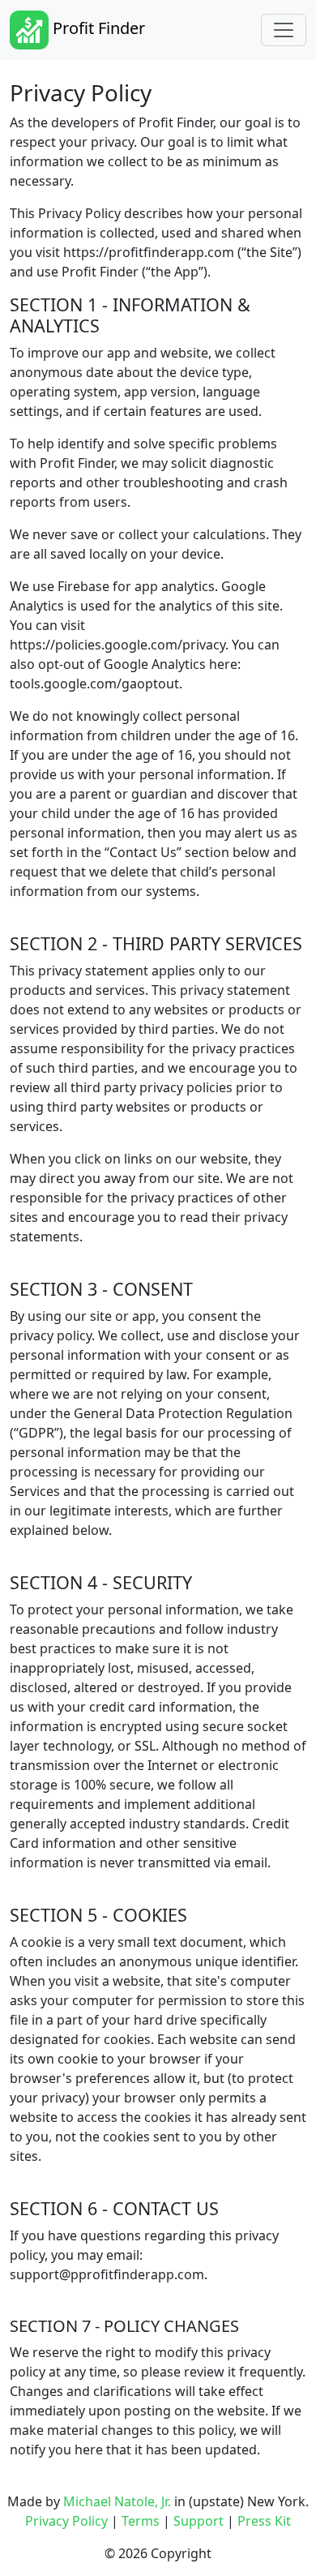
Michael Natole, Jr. (117, 2501)
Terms (141, 2521)
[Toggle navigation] (284, 30)
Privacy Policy (66, 2521)
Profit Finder (97, 28)
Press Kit (264, 2521)
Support (199, 2521)
